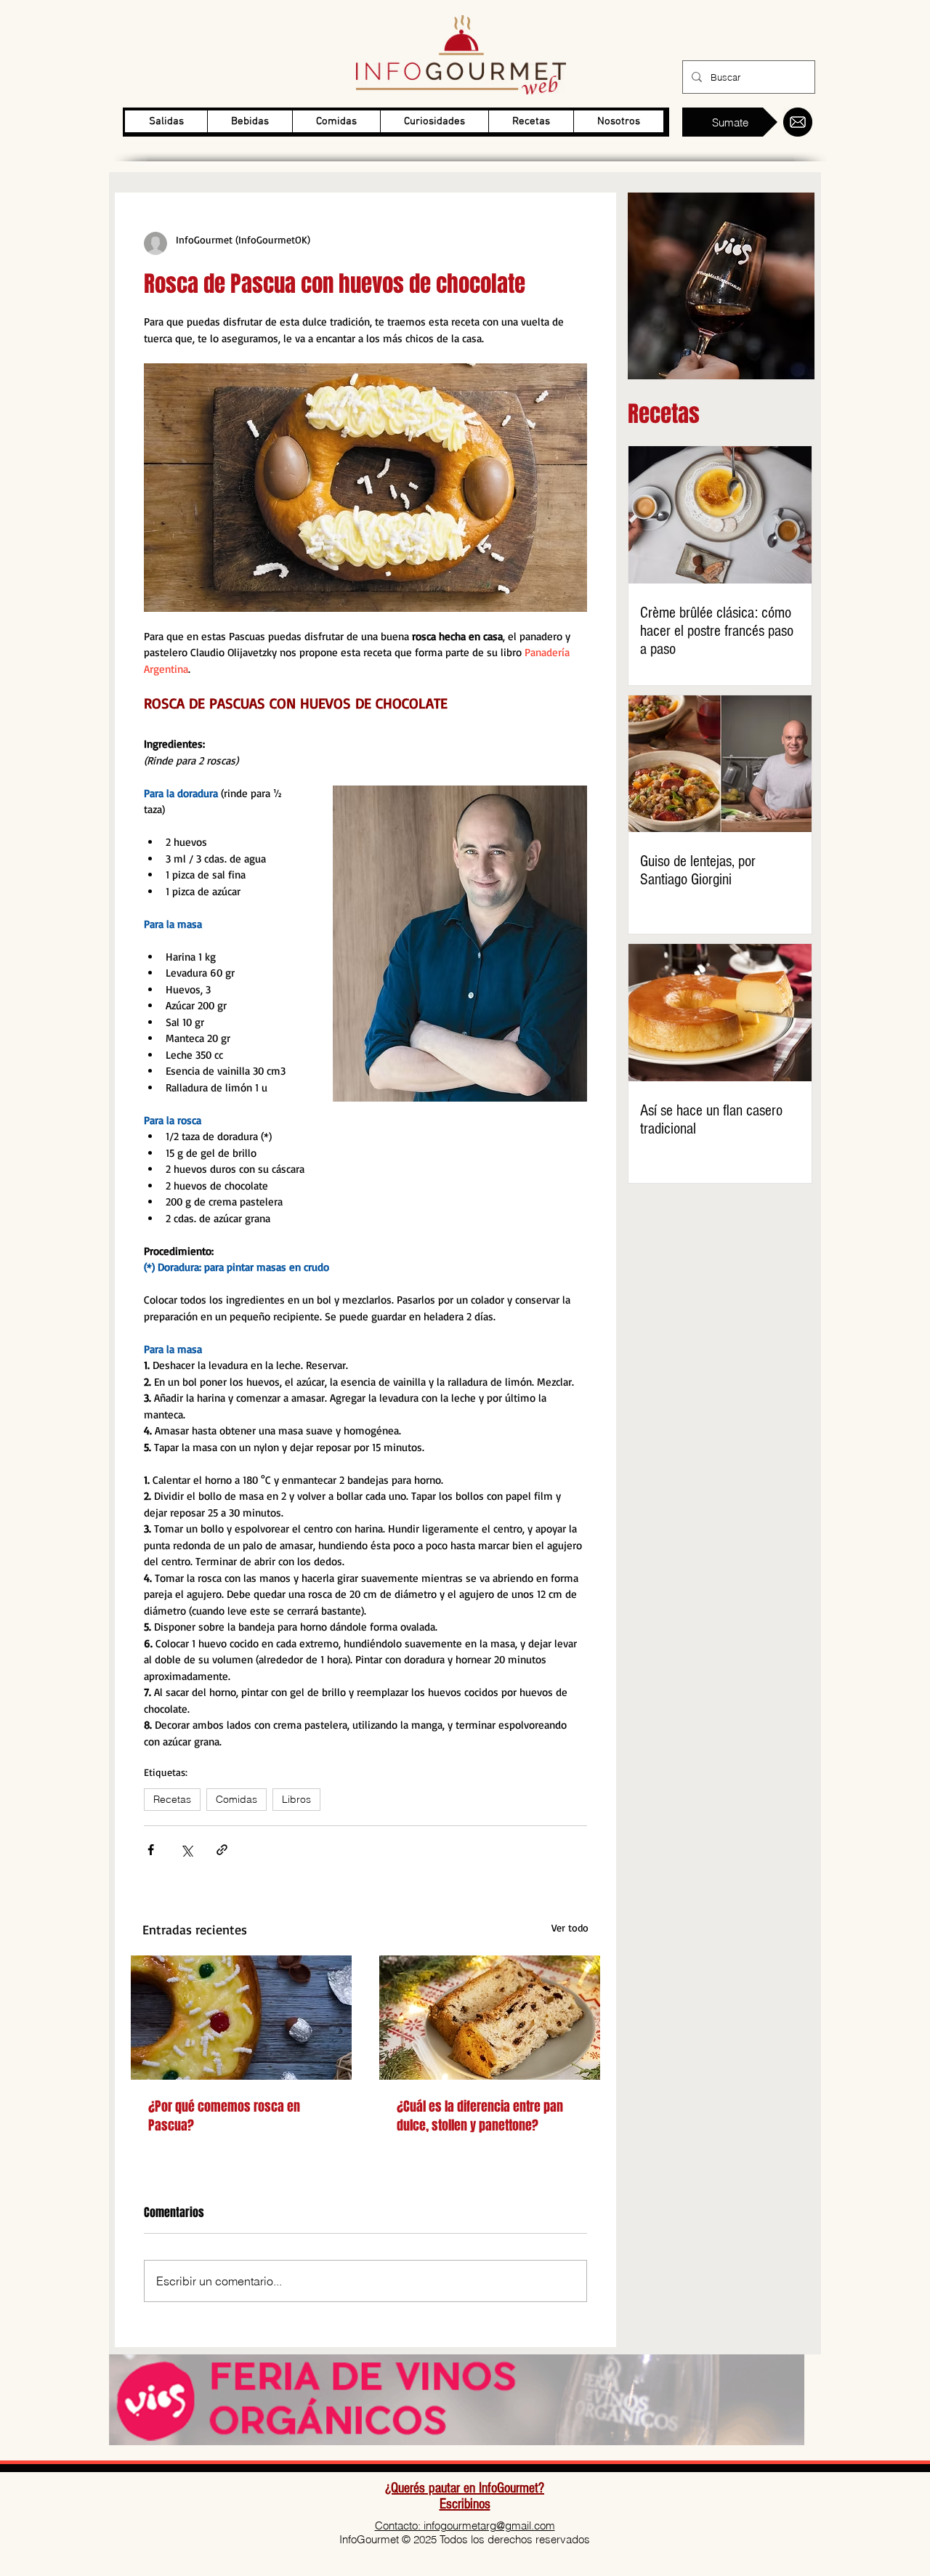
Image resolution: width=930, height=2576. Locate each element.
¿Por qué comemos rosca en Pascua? (224, 2116)
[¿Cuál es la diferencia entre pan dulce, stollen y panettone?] (490, 2018)
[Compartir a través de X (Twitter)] (186, 1850)
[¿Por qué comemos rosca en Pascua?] (241, 2018)
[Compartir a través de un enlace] (222, 1850)
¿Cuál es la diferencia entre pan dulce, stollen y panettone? (480, 2116)
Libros (296, 1799)
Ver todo (570, 1927)
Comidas (236, 1799)
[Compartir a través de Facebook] (151, 1850)
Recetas (172, 1799)
